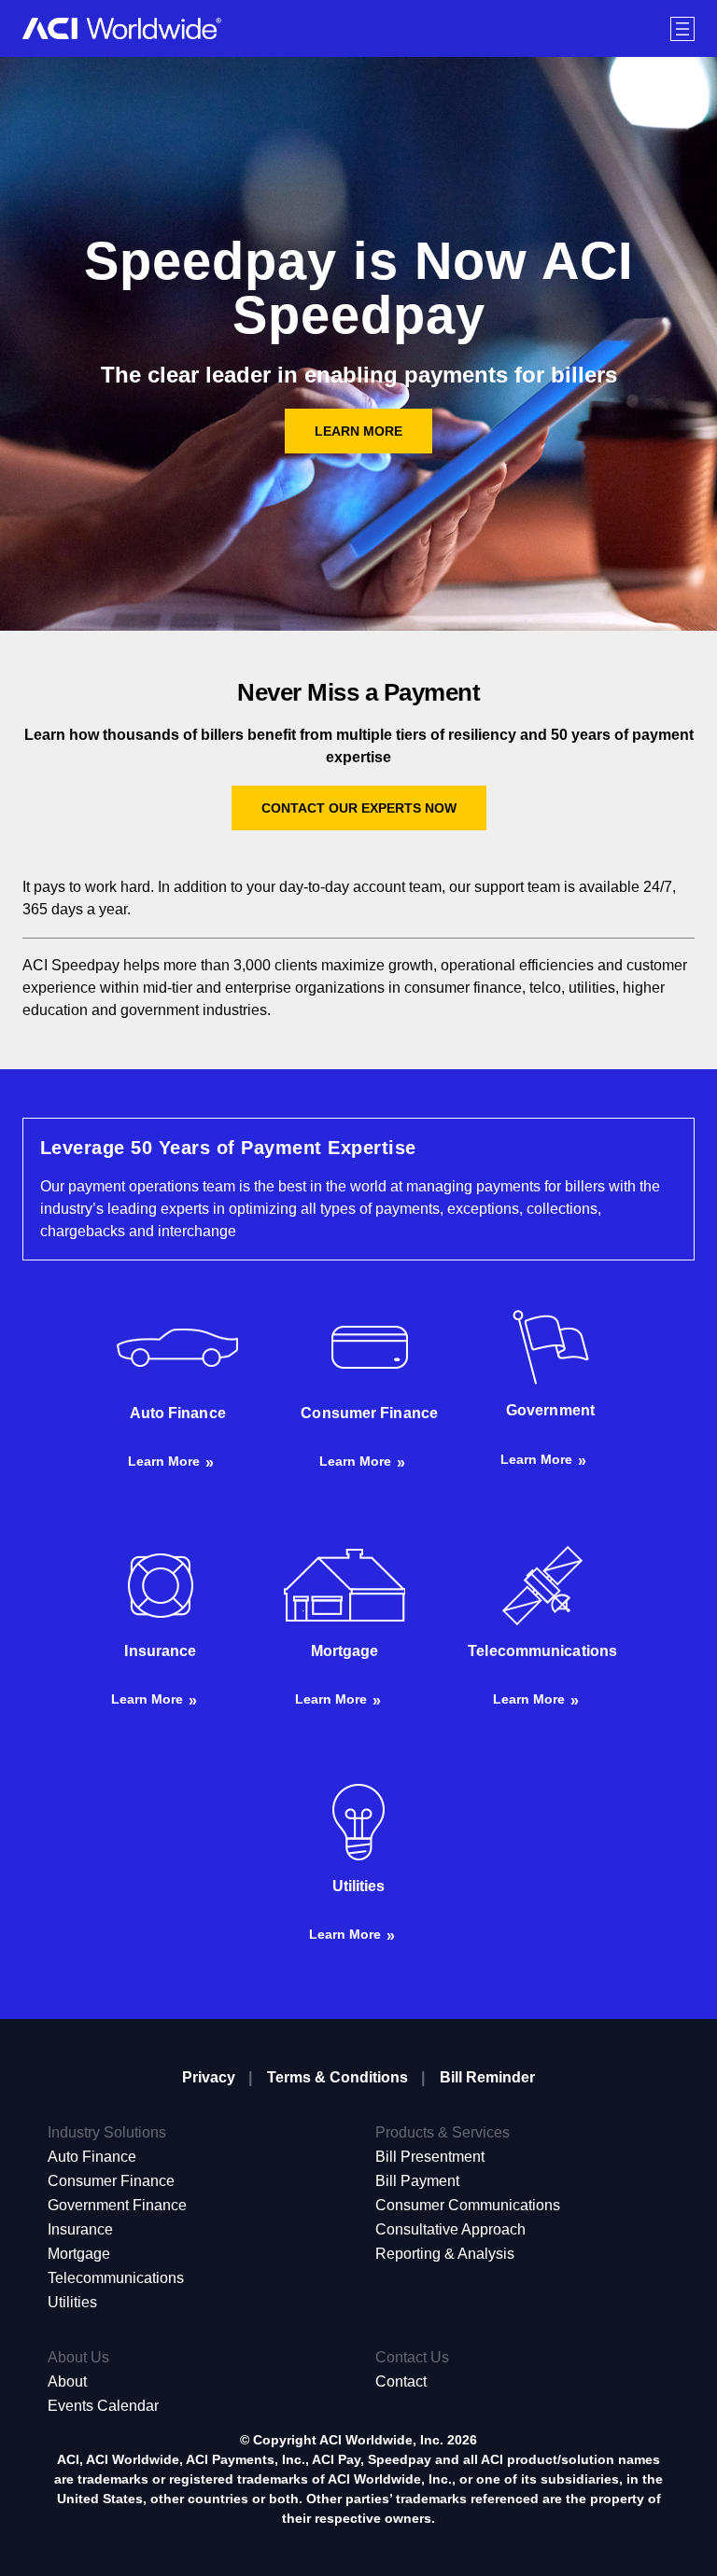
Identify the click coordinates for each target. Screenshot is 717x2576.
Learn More (358, 431)
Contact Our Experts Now (359, 808)
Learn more (164, 1461)
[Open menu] (682, 29)
